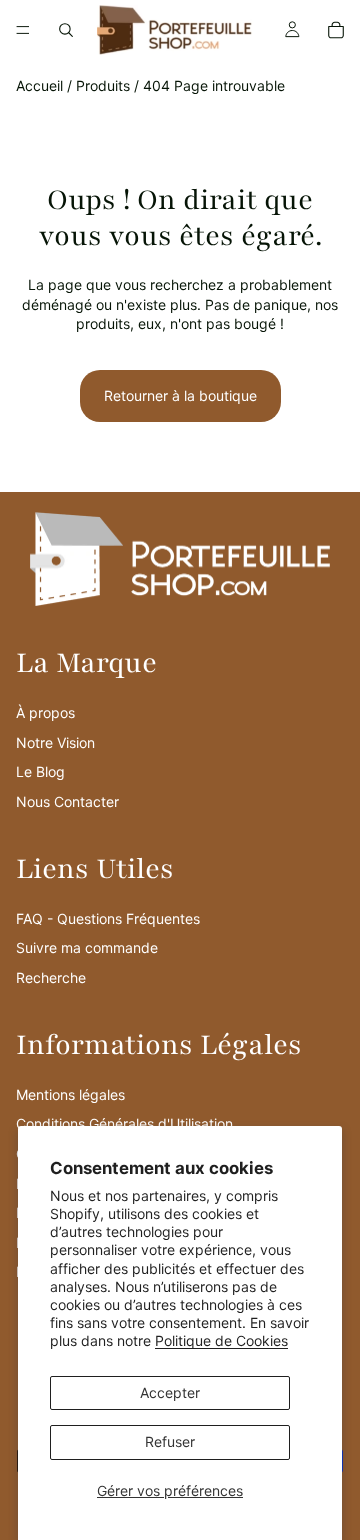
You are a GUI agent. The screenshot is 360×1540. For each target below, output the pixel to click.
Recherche (51, 977)
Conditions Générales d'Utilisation (124, 1123)
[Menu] (23, 30)
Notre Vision (55, 742)
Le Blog (40, 771)
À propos (45, 712)
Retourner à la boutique (180, 395)
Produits (103, 85)
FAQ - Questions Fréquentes (108, 918)
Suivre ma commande (87, 947)
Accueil (39, 85)
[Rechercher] (66, 30)
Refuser (170, 1441)
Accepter (170, 1392)
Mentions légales (70, 1094)
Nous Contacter (67, 801)
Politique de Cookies (221, 1340)
